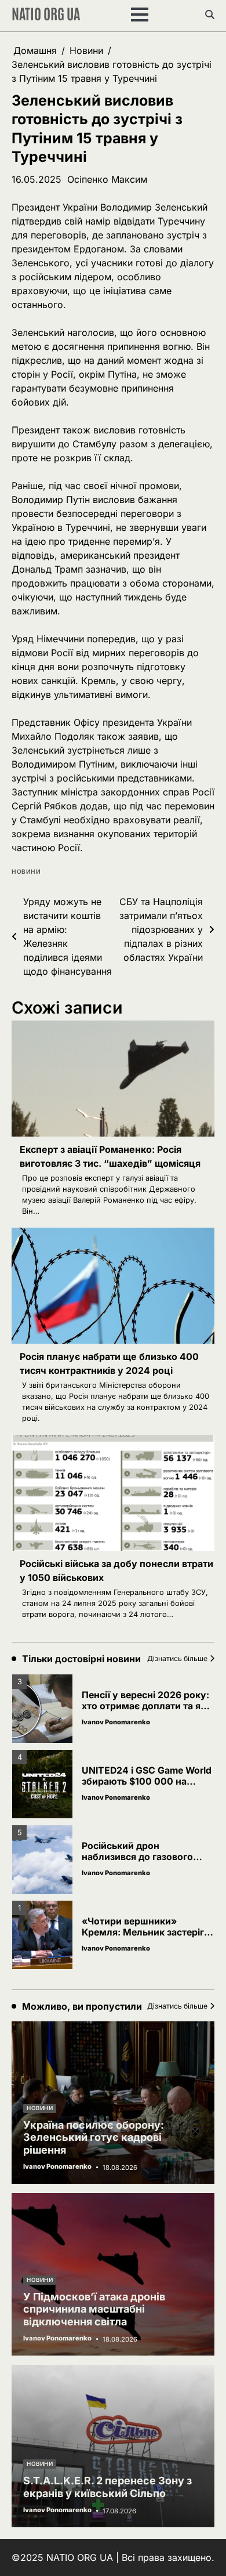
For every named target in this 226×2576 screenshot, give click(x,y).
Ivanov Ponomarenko (116, 1722)
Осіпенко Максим (107, 179)
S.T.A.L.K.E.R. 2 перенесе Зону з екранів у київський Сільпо (107, 2487)
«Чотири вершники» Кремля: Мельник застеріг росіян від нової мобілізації (145, 1932)
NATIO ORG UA (46, 13)
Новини (26, 872)
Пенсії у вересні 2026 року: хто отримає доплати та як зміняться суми (145, 1706)
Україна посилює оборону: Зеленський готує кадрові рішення (94, 2137)
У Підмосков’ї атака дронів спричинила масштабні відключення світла (94, 2309)
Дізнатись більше (177, 1658)
